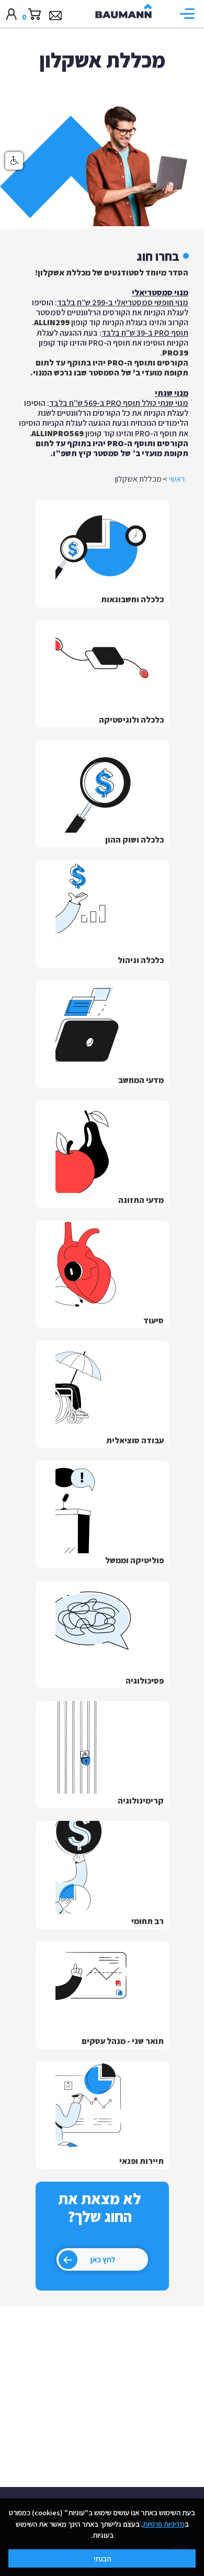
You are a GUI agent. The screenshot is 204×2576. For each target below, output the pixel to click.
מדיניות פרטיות (164, 2524)
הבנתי (102, 2558)
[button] (190, 14)
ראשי (177, 479)
